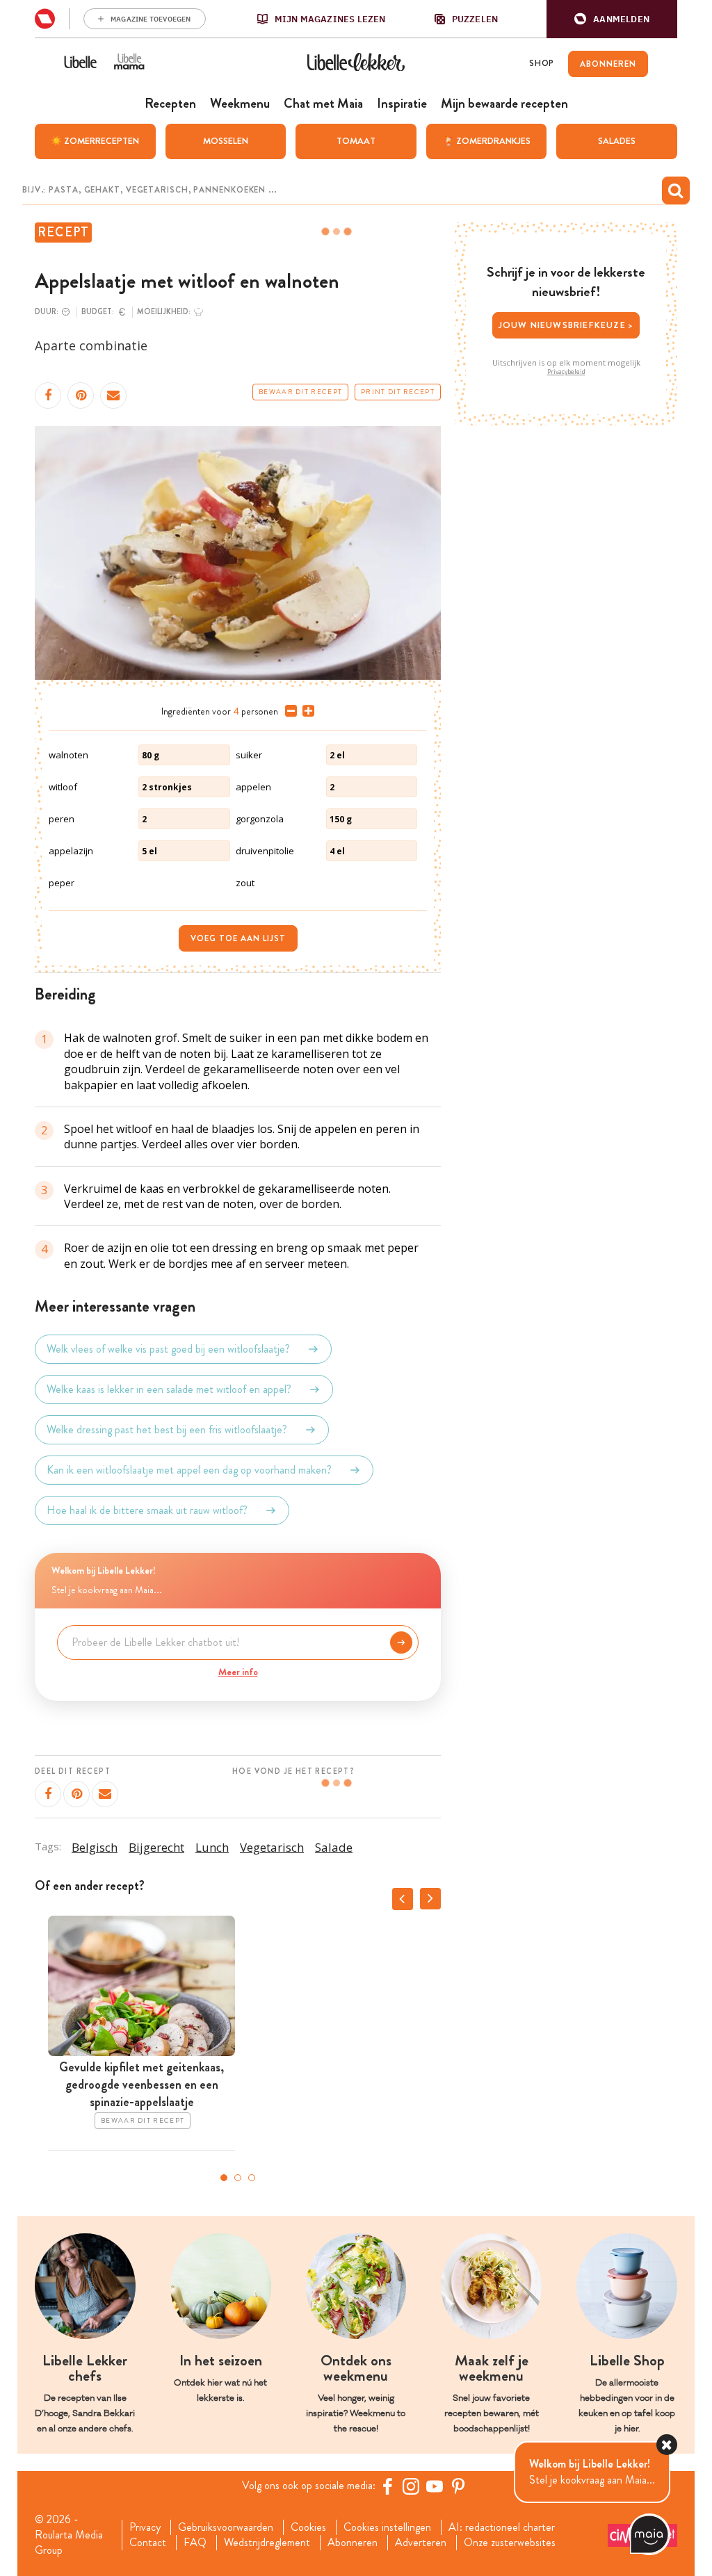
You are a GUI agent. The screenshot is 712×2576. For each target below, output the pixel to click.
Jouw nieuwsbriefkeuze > (566, 325)
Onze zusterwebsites (510, 2543)
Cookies (308, 2527)
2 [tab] (238, 2178)
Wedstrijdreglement (267, 2543)
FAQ (195, 2543)
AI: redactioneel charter (502, 2527)
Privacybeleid (566, 372)
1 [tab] (224, 2178)
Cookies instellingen (387, 2527)
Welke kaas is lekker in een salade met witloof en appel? (169, 1389)
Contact (148, 2543)
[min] (288, 711)
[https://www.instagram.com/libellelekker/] (411, 2486)
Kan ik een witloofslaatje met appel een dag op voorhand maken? (189, 1470)
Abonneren (353, 2543)
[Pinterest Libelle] (458, 2486)
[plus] (306, 711)
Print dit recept (398, 392)
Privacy (145, 2527)
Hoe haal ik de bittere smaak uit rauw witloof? (147, 1510)
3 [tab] (252, 2178)
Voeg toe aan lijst (238, 938)
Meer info (238, 1672)
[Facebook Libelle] (387, 2486)
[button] (612, 19)
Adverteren (421, 2543)
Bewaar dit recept (300, 392)
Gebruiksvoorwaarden (226, 2527)
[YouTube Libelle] (435, 2486)
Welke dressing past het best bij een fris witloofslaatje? (167, 1429)
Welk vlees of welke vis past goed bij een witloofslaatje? (168, 1349)
